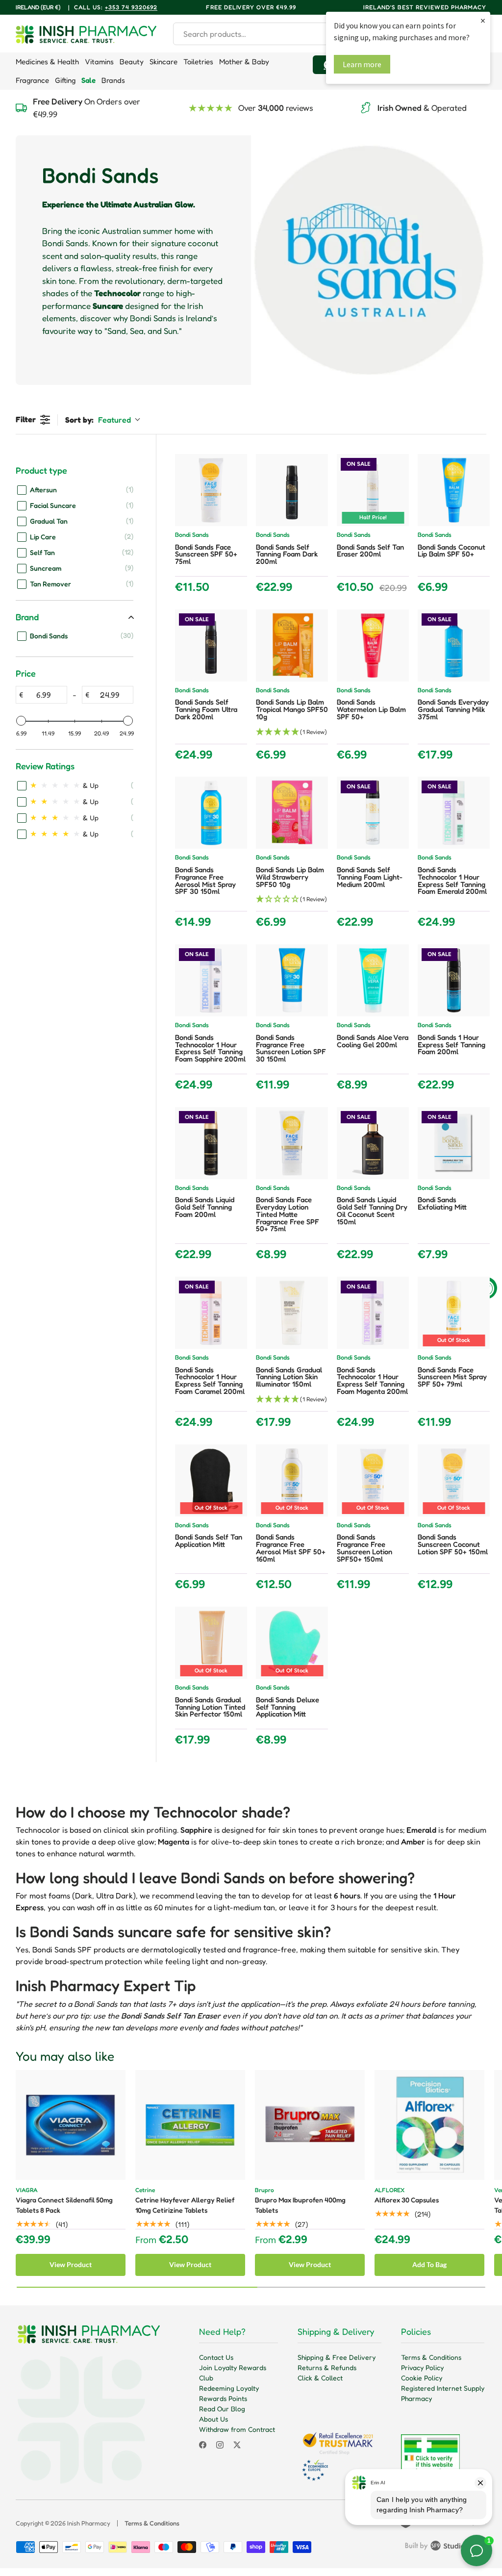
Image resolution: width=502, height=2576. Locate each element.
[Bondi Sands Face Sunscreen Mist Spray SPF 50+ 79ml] (454, 1313)
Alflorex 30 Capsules (407, 2200)
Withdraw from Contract (237, 2429)
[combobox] (265, 34)
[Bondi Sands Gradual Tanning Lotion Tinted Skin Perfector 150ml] (211, 1643)
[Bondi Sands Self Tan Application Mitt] (211, 1480)
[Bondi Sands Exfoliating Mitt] (454, 1143)
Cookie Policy (422, 2378)
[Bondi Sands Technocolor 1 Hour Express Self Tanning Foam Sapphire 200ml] (211, 980)
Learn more (362, 64)
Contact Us (216, 2357)
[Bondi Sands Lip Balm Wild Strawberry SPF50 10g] (292, 813)
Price (26, 673)
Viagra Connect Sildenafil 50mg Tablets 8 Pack (64, 2205)
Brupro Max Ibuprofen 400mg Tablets (300, 2205)
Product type (41, 470)
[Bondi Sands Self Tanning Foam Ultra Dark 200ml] (211, 645)
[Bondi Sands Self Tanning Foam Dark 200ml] (292, 490)
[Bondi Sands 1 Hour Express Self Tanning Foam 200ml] (454, 980)
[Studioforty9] (446, 2548)
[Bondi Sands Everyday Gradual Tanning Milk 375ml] (454, 645)
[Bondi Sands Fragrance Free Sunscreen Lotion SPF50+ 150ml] (373, 1480)
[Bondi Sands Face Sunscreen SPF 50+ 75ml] (211, 490)
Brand (27, 617)
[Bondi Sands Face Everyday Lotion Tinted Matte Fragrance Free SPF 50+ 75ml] (292, 1143)
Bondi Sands (192, 535)
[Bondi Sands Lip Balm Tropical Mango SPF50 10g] (292, 645)
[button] (292, 732)
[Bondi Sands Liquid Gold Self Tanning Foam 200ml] (211, 1143)
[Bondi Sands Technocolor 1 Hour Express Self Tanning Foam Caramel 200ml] (211, 1313)
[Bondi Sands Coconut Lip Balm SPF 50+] (454, 490)
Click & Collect (320, 2378)
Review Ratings (45, 766)
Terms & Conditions (431, 2357)
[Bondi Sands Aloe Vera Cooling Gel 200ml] (373, 980)
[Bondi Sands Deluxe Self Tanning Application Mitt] (292, 1643)
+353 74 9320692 (131, 7)
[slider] (21, 721)
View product (71, 2264)
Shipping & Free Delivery (337, 2357)
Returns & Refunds (327, 2367)
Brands (113, 80)
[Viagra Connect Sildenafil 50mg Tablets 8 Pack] (71, 2125)
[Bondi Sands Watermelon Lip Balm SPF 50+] (373, 645)
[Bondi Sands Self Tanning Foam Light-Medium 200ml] (373, 813)
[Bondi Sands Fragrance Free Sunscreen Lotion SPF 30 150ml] (292, 980)
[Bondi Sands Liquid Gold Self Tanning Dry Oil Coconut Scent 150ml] (373, 1143)
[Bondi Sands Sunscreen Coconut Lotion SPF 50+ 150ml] (454, 1480)
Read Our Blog (222, 2409)
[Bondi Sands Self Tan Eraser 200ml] (373, 490)
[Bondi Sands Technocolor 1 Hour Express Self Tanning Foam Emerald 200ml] (454, 813)
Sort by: (98, 420)
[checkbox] (75, 489)
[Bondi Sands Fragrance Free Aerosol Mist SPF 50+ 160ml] (292, 1480)
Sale (88, 80)
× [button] (483, 20)
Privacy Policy (422, 2367)
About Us (213, 2419)
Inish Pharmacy (89, 2523)
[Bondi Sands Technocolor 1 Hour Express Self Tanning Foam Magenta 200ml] (373, 1313)
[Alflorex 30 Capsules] (429, 2125)
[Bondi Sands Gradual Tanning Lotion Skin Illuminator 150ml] (292, 1313)
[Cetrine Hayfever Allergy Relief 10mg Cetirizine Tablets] (190, 2125)
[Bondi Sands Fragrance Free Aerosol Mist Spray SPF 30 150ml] (211, 813)
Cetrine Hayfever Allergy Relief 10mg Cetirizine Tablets (185, 2205)
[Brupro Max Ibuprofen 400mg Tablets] (310, 2125)
